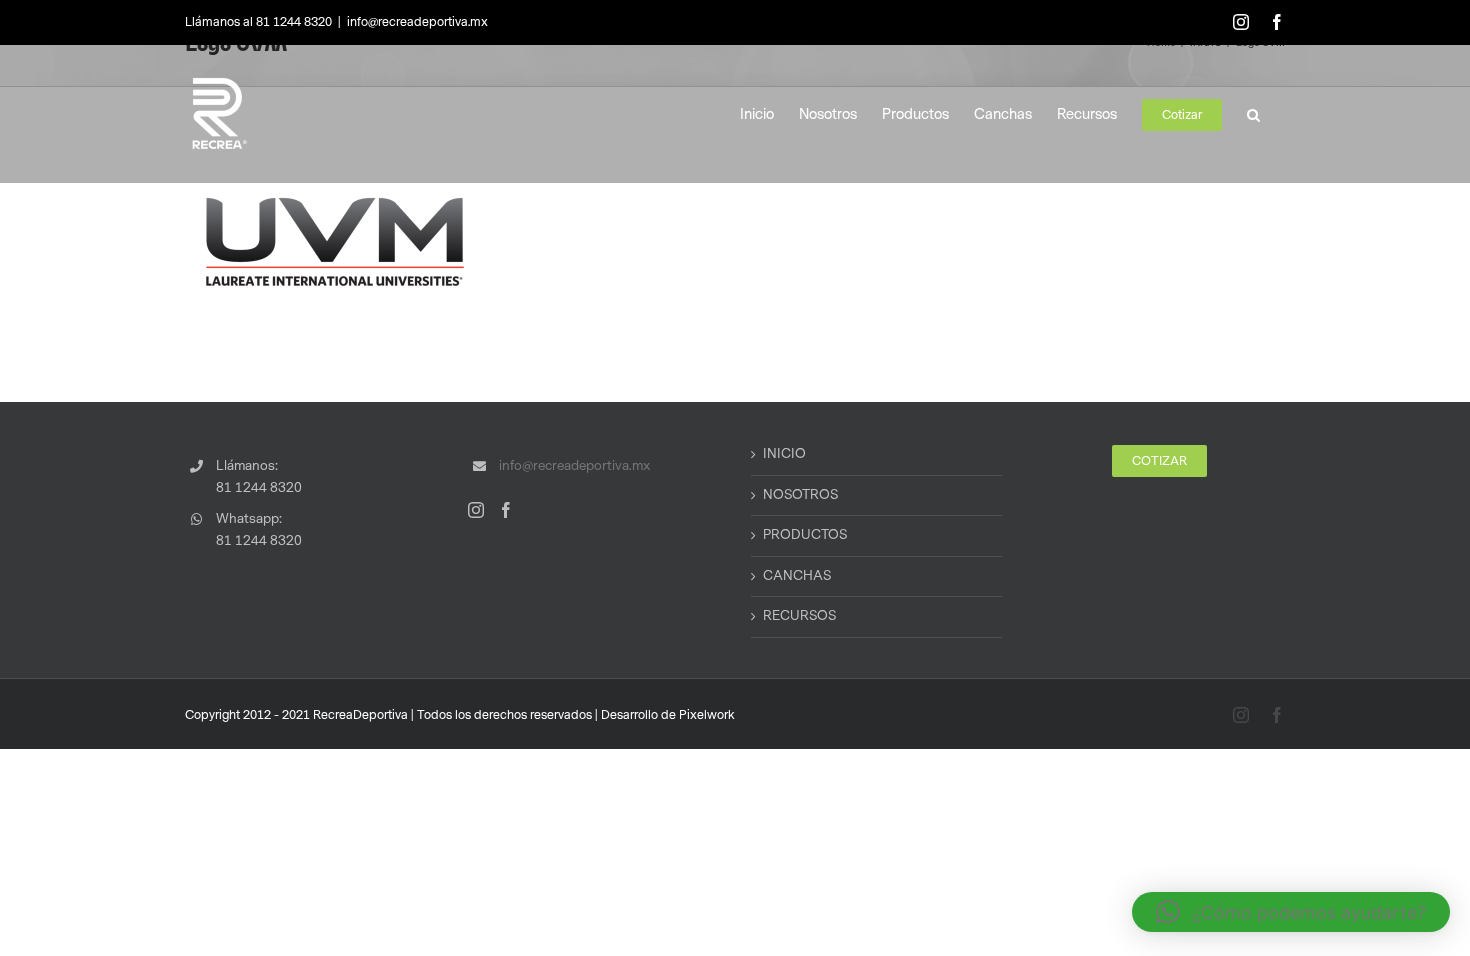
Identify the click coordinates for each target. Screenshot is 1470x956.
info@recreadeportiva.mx (417, 22)
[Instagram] (476, 510)
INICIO (784, 454)
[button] (1253, 113)
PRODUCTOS (805, 535)
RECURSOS (799, 616)
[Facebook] (506, 510)
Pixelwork (707, 715)
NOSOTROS (800, 495)
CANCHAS (797, 576)
